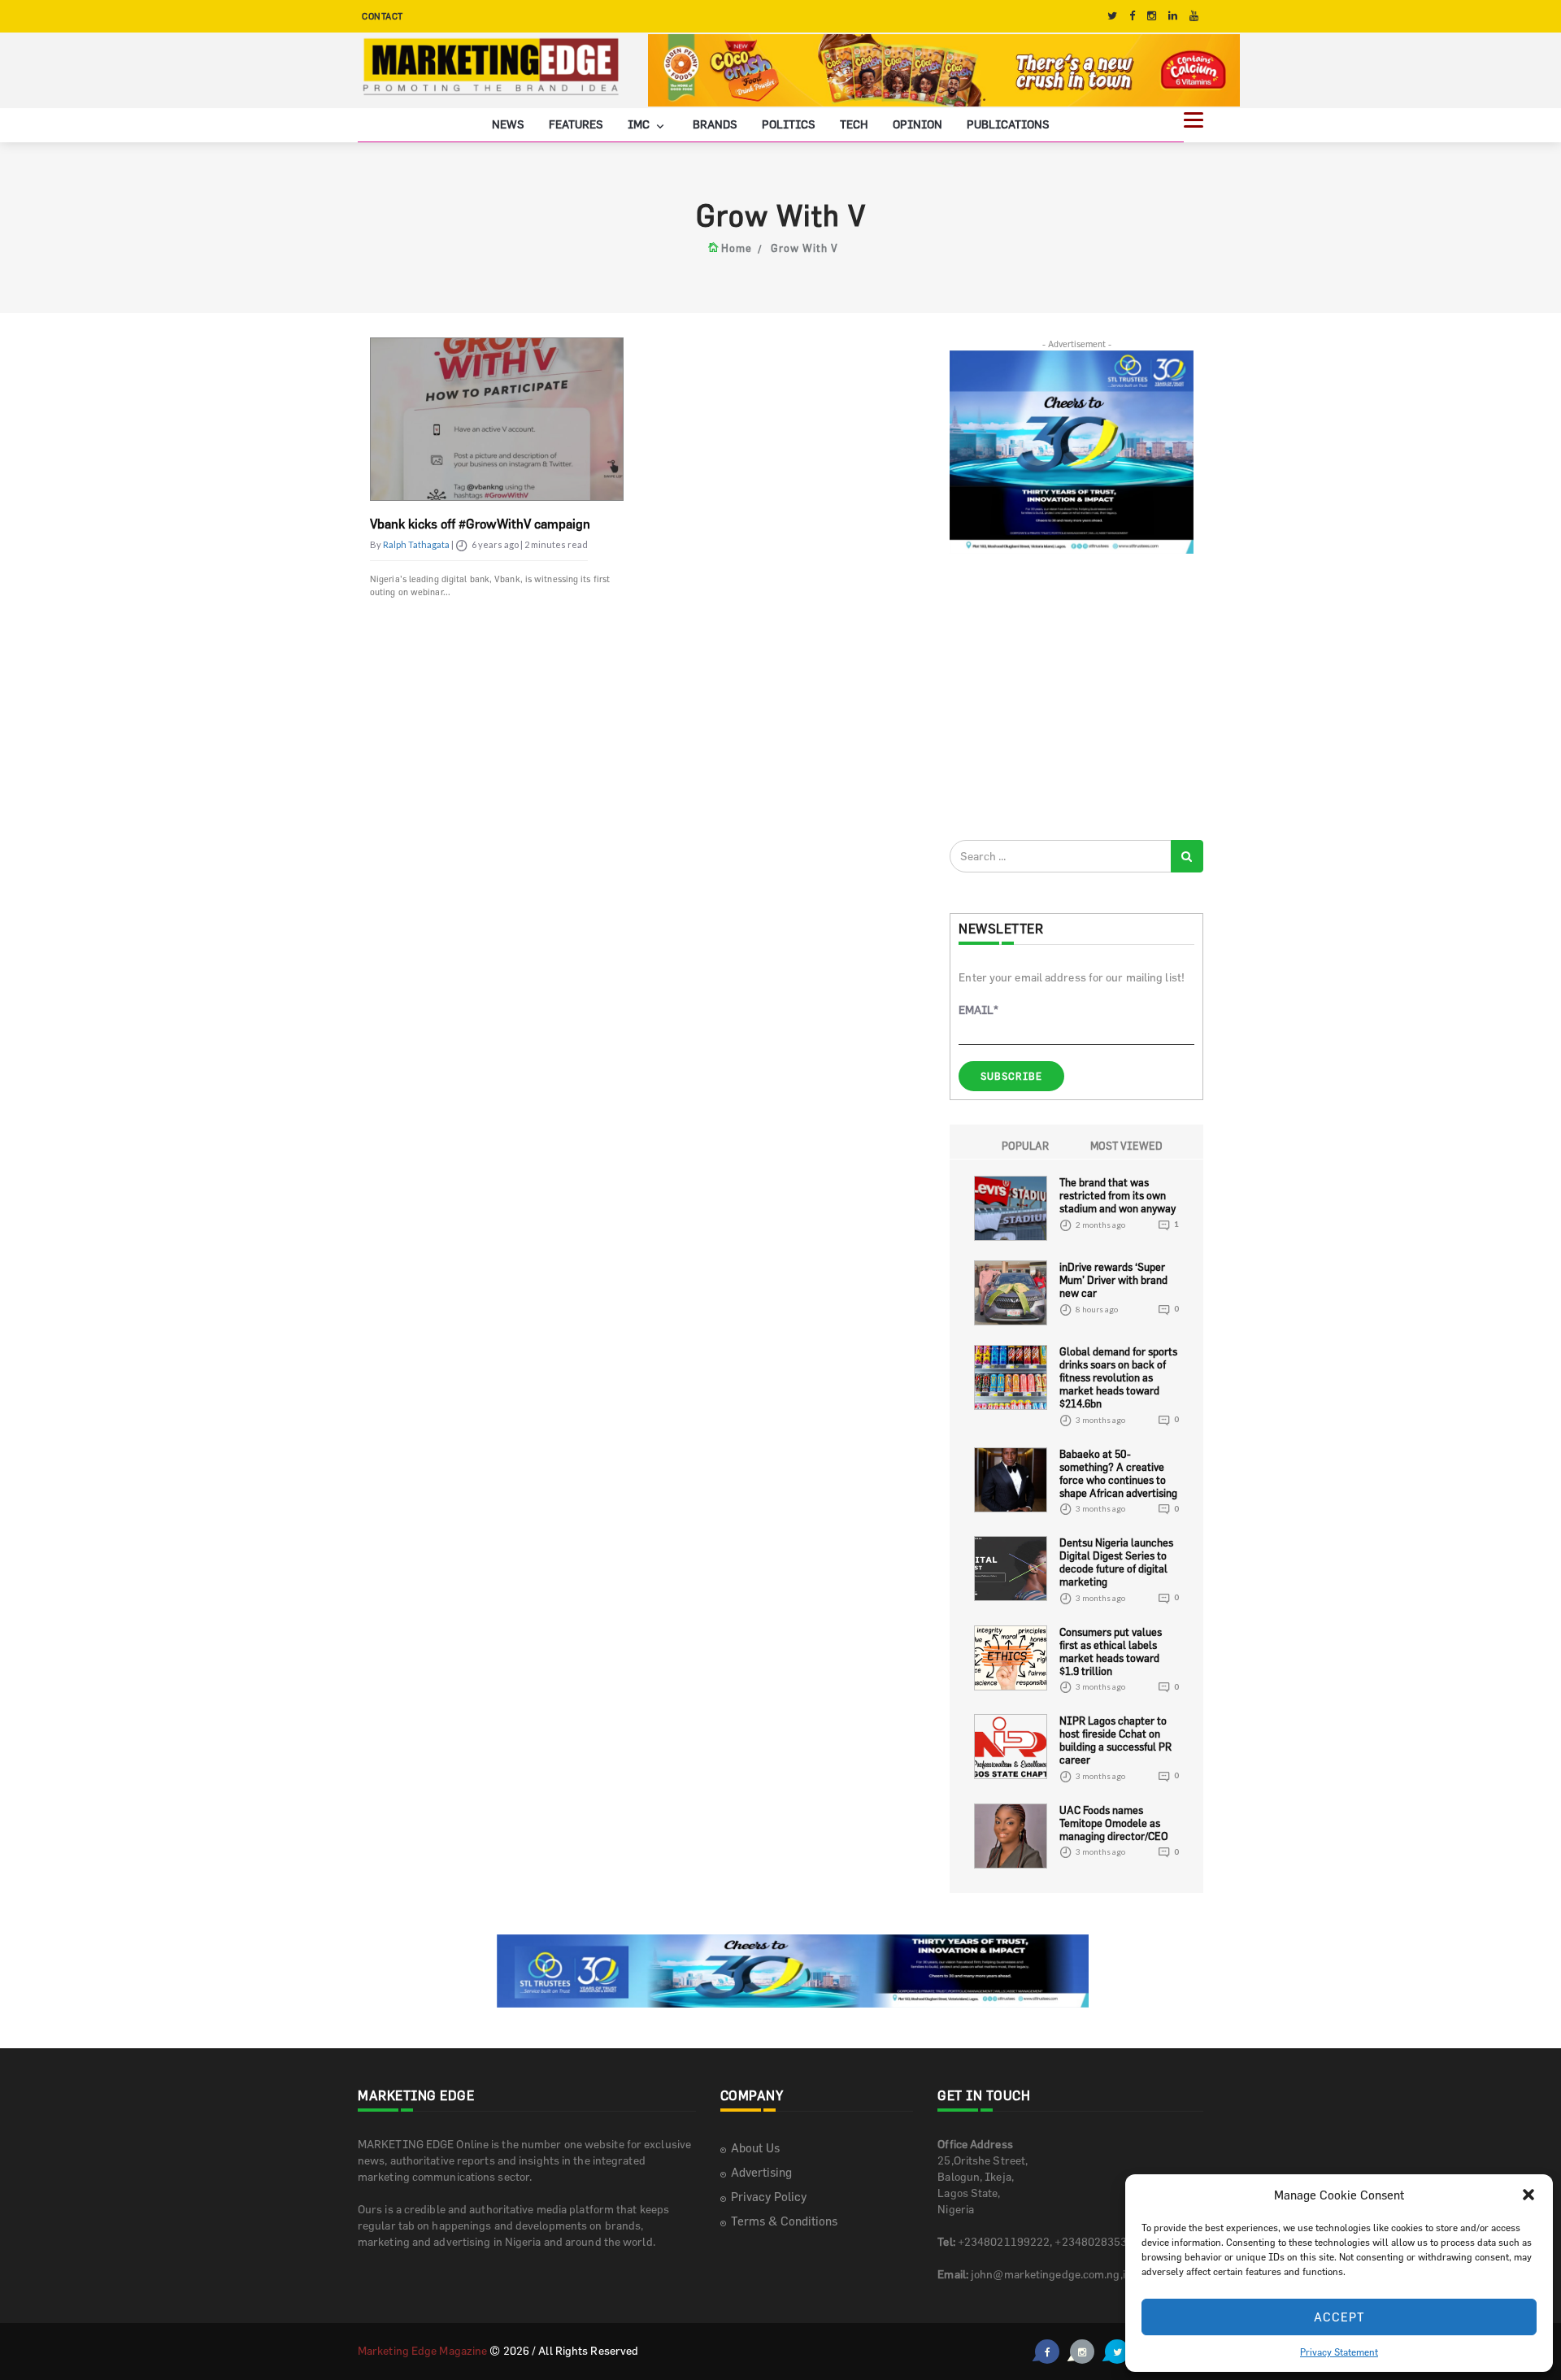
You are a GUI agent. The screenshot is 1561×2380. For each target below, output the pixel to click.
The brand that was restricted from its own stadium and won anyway (1117, 1195)
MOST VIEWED (1126, 1146)
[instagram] (1152, 16)
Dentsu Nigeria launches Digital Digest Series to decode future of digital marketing (1116, 1562)
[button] (1528, 2195)
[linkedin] (1173, 16)
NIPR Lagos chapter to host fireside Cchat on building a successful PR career (1115, 1740)
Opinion (917, 124)
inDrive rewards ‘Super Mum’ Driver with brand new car (1113, 1280)
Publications (1008, 124)
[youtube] (1194, 16)
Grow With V (804, 248)
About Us (755, 2148)
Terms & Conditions (784, 2221)
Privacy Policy (769, 2197)
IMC (640, 124)
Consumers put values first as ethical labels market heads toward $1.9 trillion (1111, 1651)
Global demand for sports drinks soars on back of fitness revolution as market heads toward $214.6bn (1118, 1377)
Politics (789, 124)
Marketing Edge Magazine (422, 2350)
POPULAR (1025, 1146)
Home (737, 248)
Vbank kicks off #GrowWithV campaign (480, 524)
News (508, 124)
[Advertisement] (1072, 696)
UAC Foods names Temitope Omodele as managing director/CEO (1114, 1823)
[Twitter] (1112, 16)
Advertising (761, 2172)
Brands (715, 124)
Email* (978, 1009)
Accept (1339, 2317)
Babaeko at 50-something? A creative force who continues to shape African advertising (1118, 1473)
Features (576, 124)
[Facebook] (1132, 16)
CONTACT (383, 16)
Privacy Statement (1339, 2352)
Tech (854, 124)
